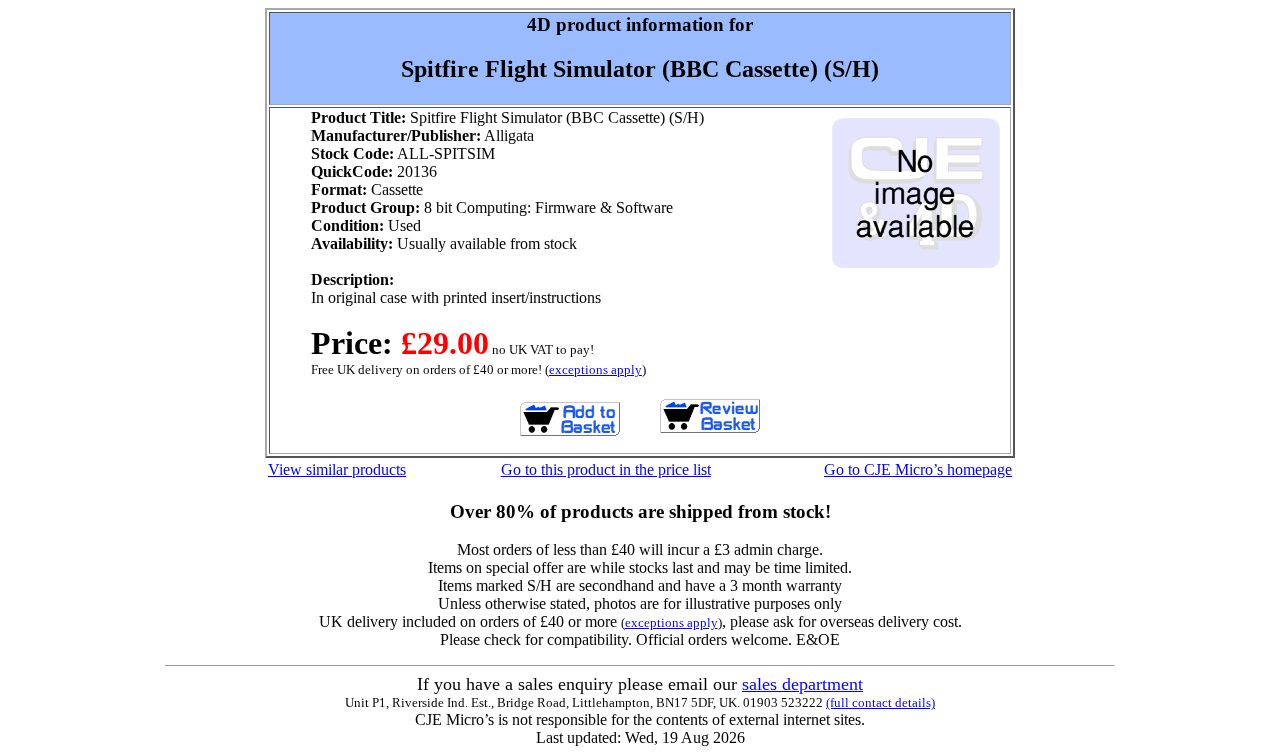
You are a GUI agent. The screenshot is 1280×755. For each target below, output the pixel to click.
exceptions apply (595, 369)
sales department (802, 684)
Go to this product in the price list (606, 469)
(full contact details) (880, 702)
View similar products (337, 469)
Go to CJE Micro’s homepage (918, 469)
